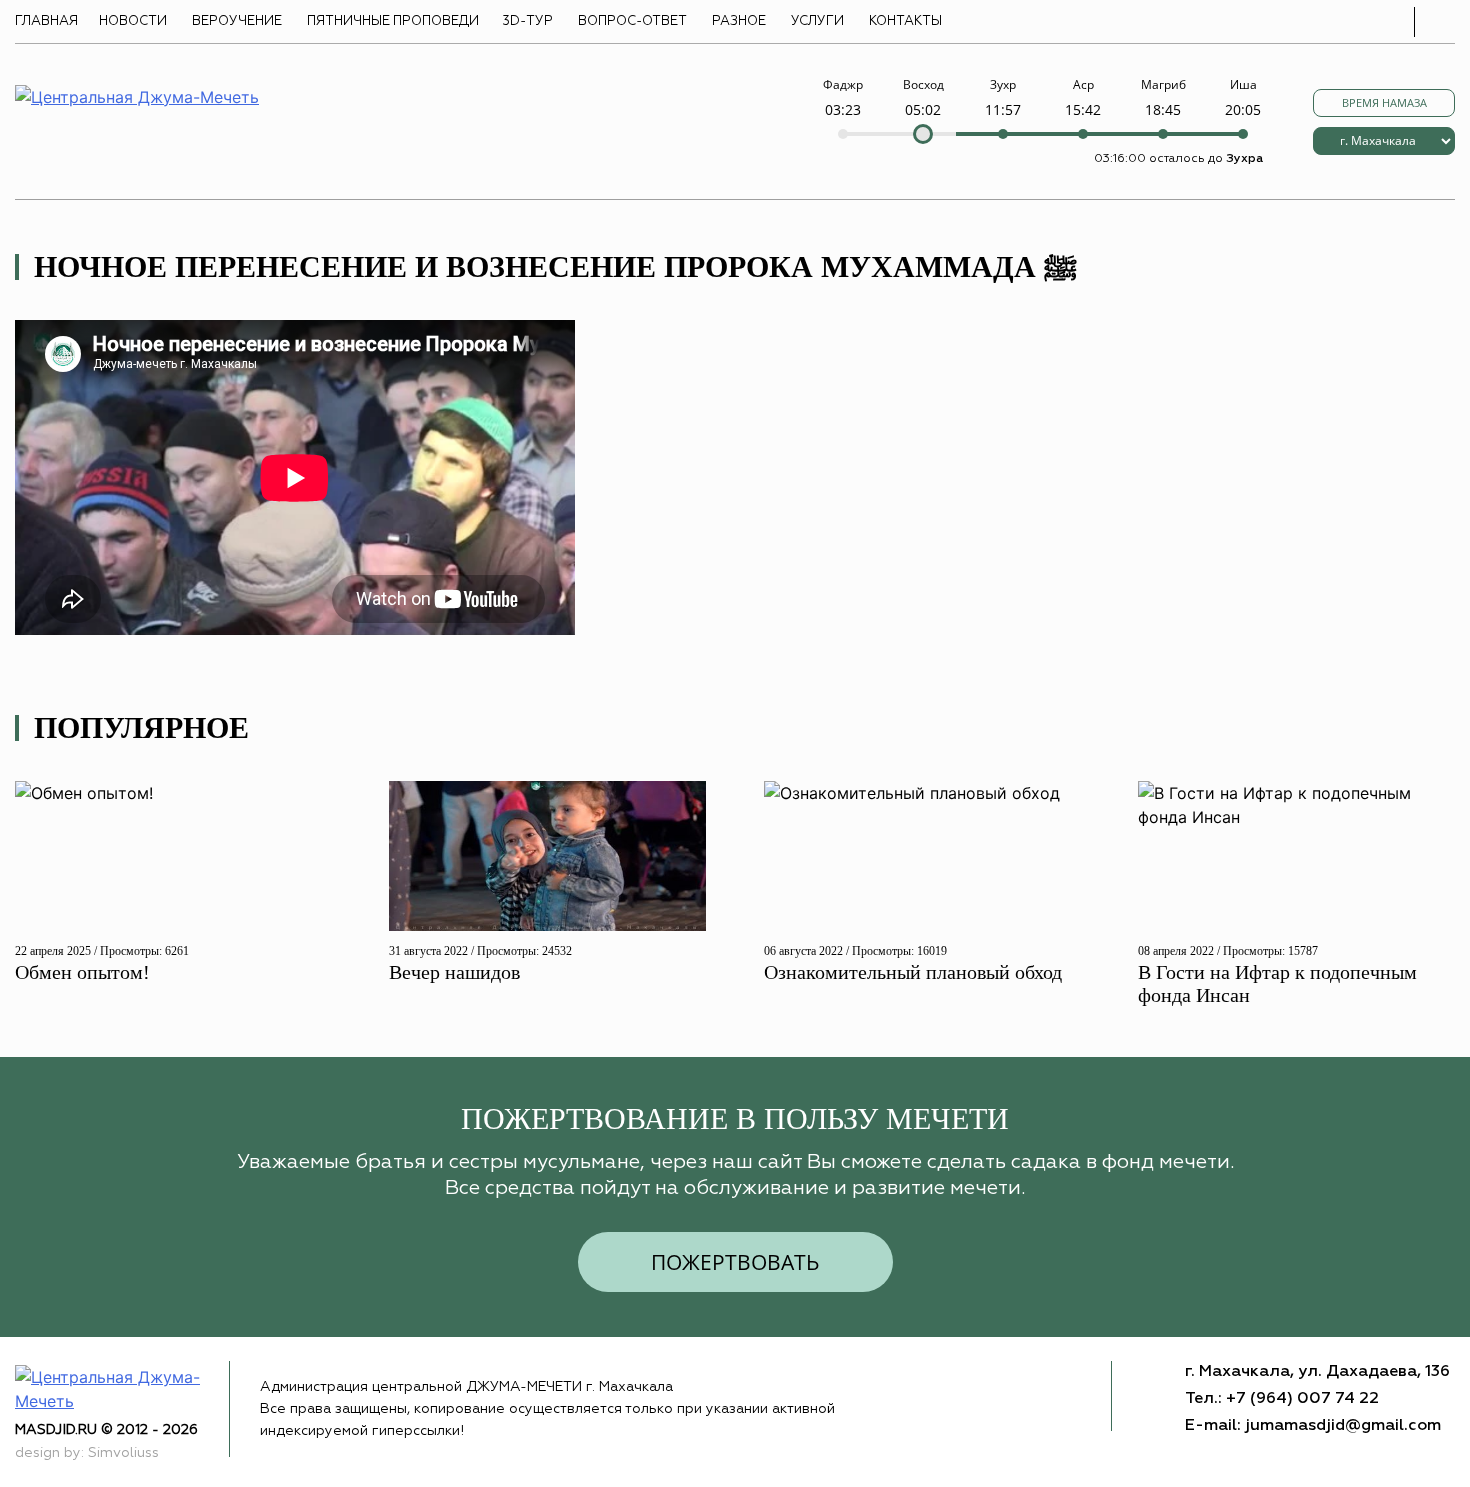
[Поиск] (1440, 22)
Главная (46, 21)
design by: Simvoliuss (87, 1453)
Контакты (905, 21)
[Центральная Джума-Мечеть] (122, 1387)
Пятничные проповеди (393, 21)
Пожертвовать (735, 1262)
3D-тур (527, 21)
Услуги (817, 21)
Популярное (141, 727)
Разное (739, 21)
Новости (133, 21)
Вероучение (237, 21)
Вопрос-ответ (632, 21)
